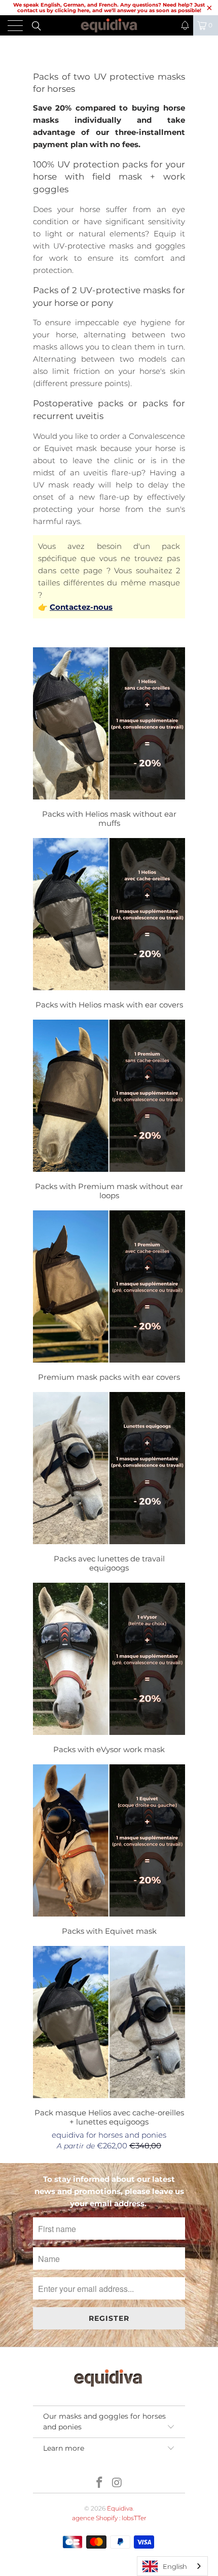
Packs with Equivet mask (109, 1851)
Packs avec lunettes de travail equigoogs (109, 1484)
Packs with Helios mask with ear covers (109, 925)
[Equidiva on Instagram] (118, 2483)
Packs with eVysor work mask (109, 1670)
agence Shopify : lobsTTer (109, 2518)
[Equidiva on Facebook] (100, 2483)
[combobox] (172, 2566)
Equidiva (120, 2508)
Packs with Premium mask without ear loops (109, 1111)
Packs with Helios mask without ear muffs (109, 739)
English (175, 2566)
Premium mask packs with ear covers (109, 1297)
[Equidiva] (109, 25)
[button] (185, 25)
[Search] (36, 25)
